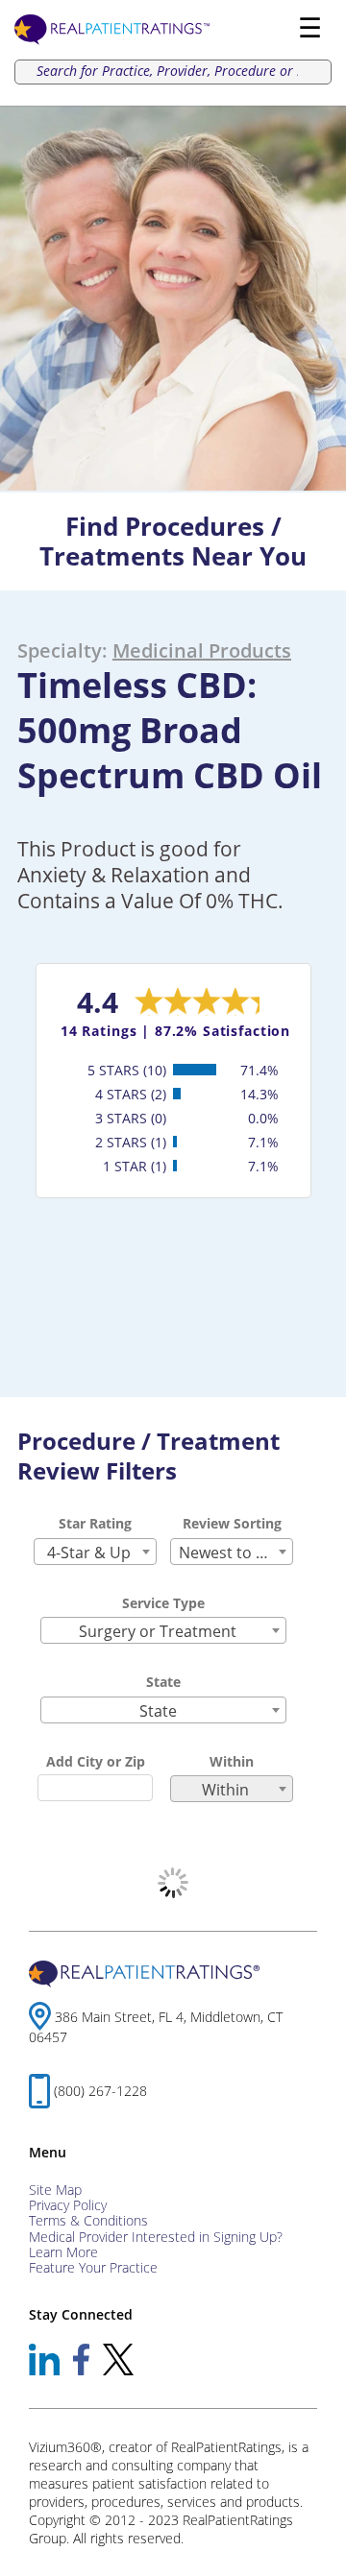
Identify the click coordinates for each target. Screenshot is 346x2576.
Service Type (163, 1603)
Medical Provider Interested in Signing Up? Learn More (156, 2244)
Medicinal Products (202, 650)
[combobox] (95, 1552)
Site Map (55, 2190)
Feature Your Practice (93, 2267)
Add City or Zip (96, 1761)
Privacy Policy (68, 2205)
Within (232, 1761)
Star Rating (95, 1523)
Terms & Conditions (88, 2220)
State (163, 1682)
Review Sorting (232, 1523)
